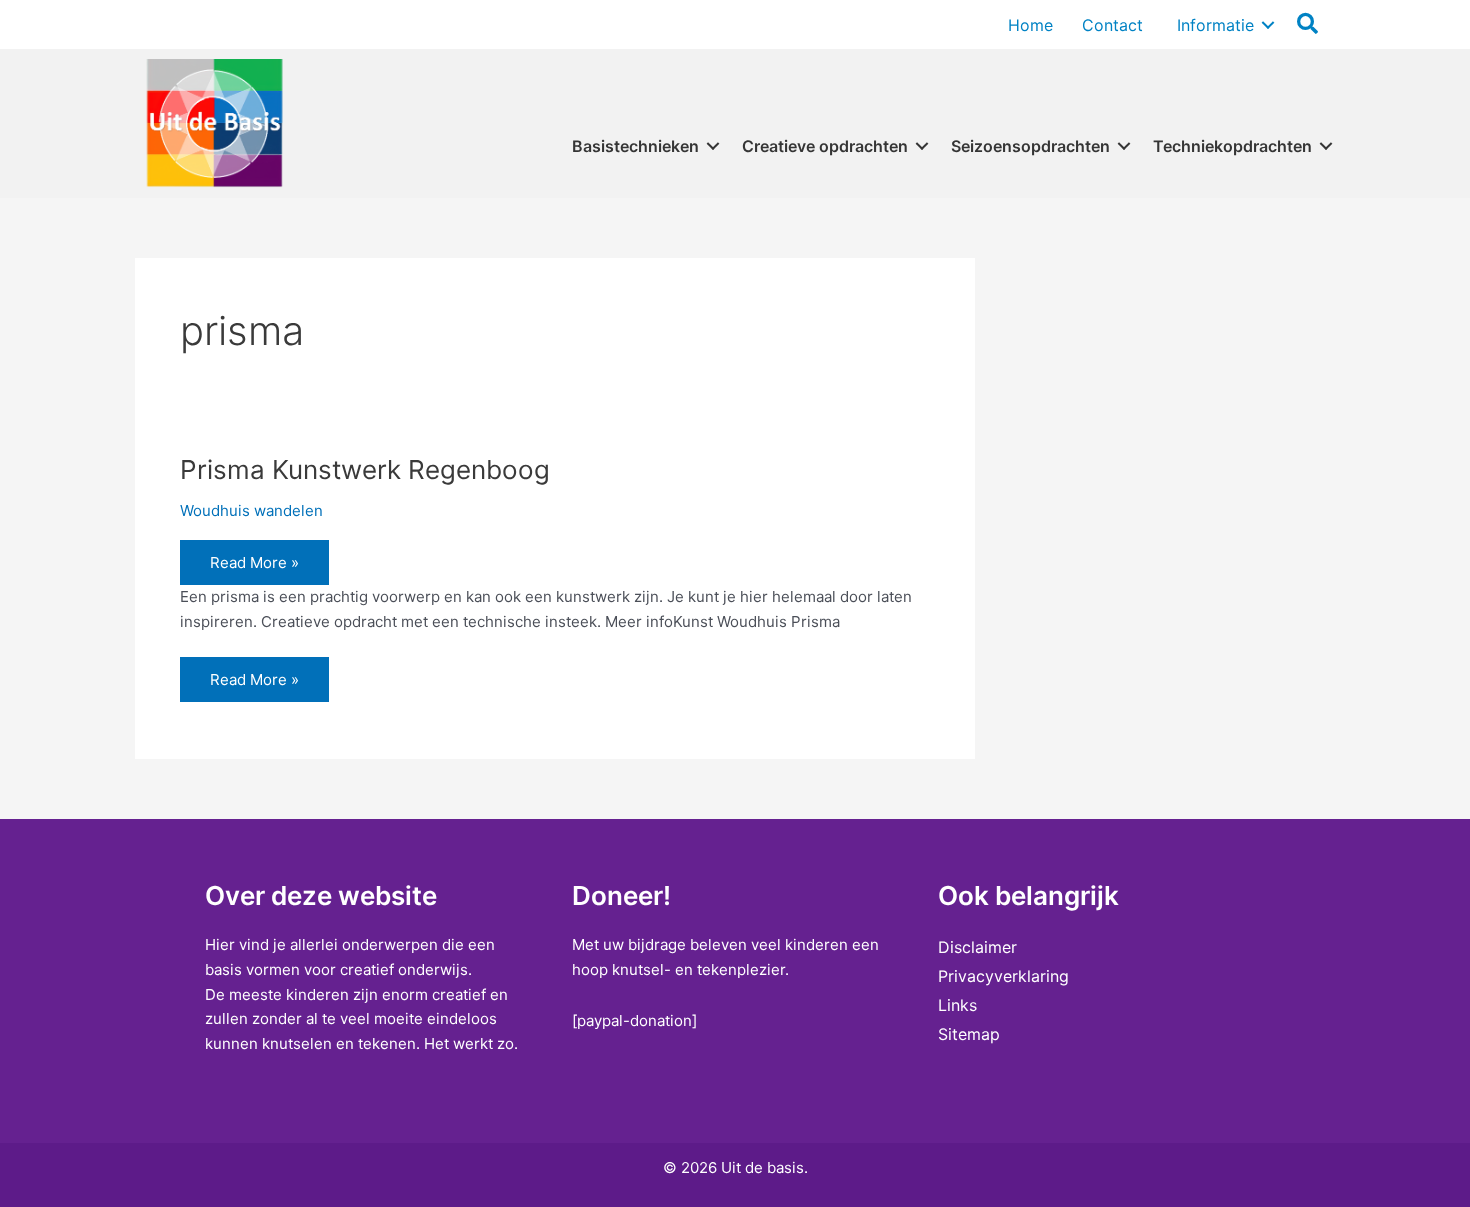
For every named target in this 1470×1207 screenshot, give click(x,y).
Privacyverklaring (1003, 976)
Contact (1112, 25)
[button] (1268, 25)
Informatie (1213, 25)
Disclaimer (977, 947)
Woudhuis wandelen (251, 510)
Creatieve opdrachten (825, 146)
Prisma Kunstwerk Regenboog (365, 469)
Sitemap (969, 1034)
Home (1030, 25)
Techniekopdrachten (1232, 146)
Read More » (254, 568)
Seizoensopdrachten (1030, 146)
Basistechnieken (635, 146)
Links (957, 1005)
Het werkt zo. (471, 1043)
